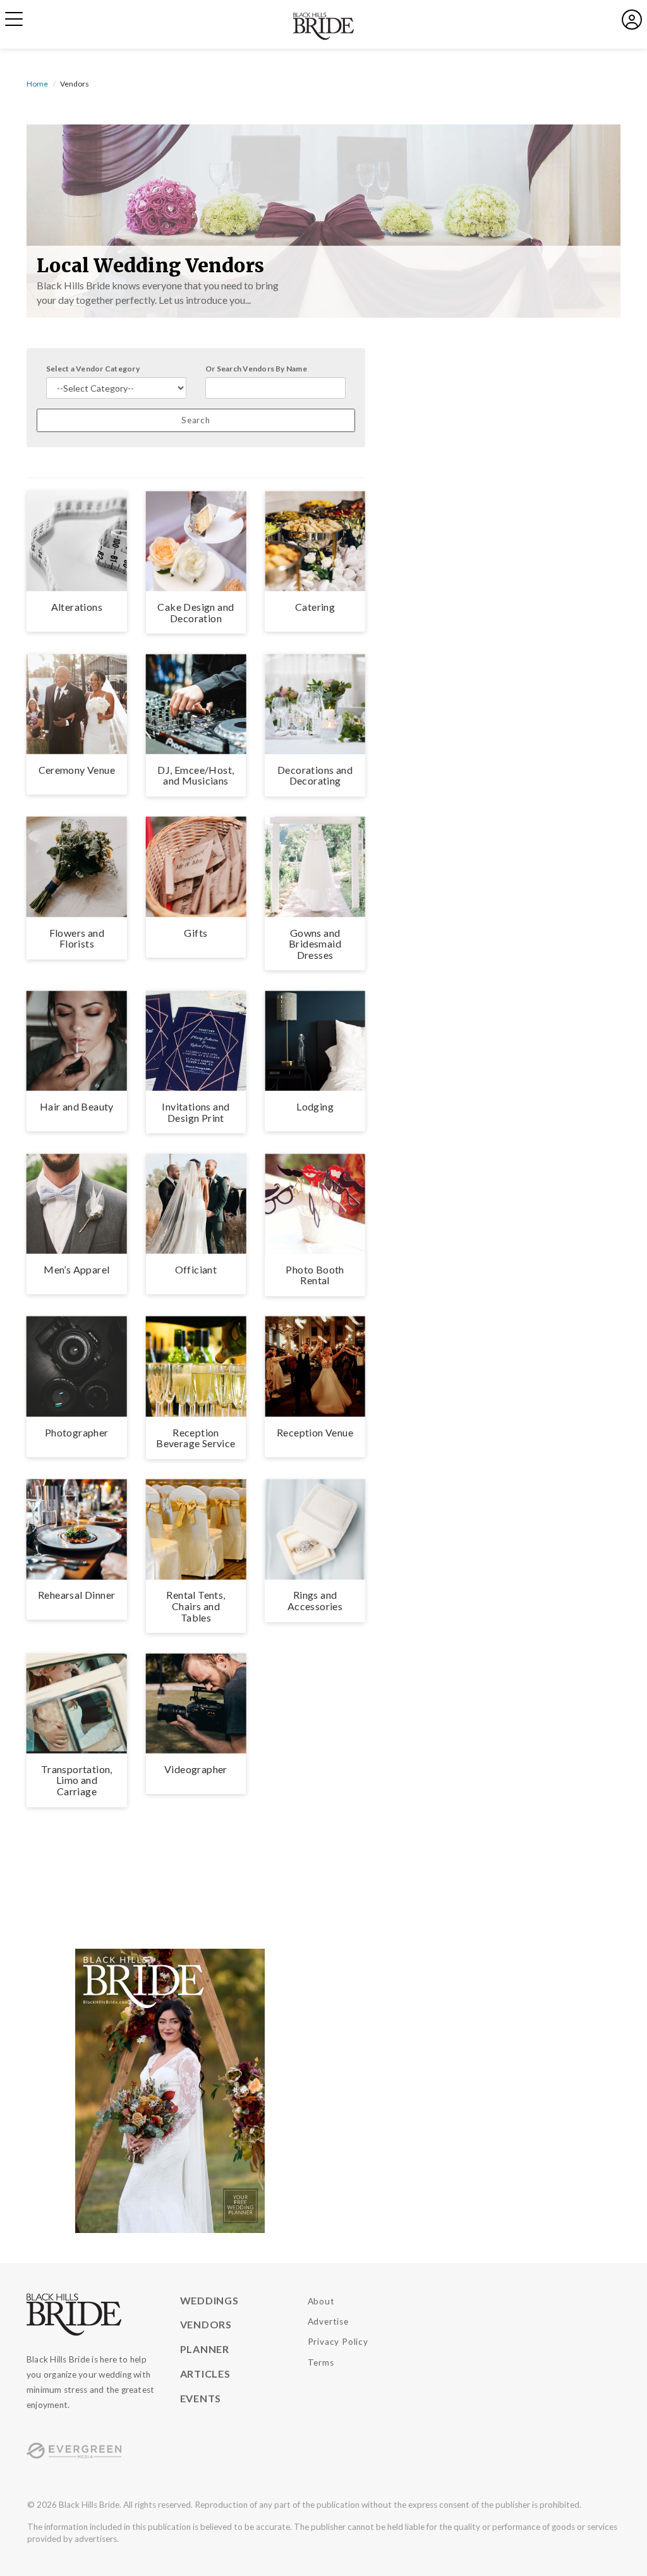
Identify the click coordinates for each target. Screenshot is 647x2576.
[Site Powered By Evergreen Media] (94, 2451)
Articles (205, 2374)
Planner (205, 2349)
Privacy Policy (338, 2342)
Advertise (328, 2321)
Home (37, 84)
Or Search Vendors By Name (256, 369)
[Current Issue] (170, 2089)
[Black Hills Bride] (94, 2315)
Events (201, 2398)
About (321, 2301)
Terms (321, 2362)
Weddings (209, 2300)
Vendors (206, 2324)
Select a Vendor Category (93, 369)
